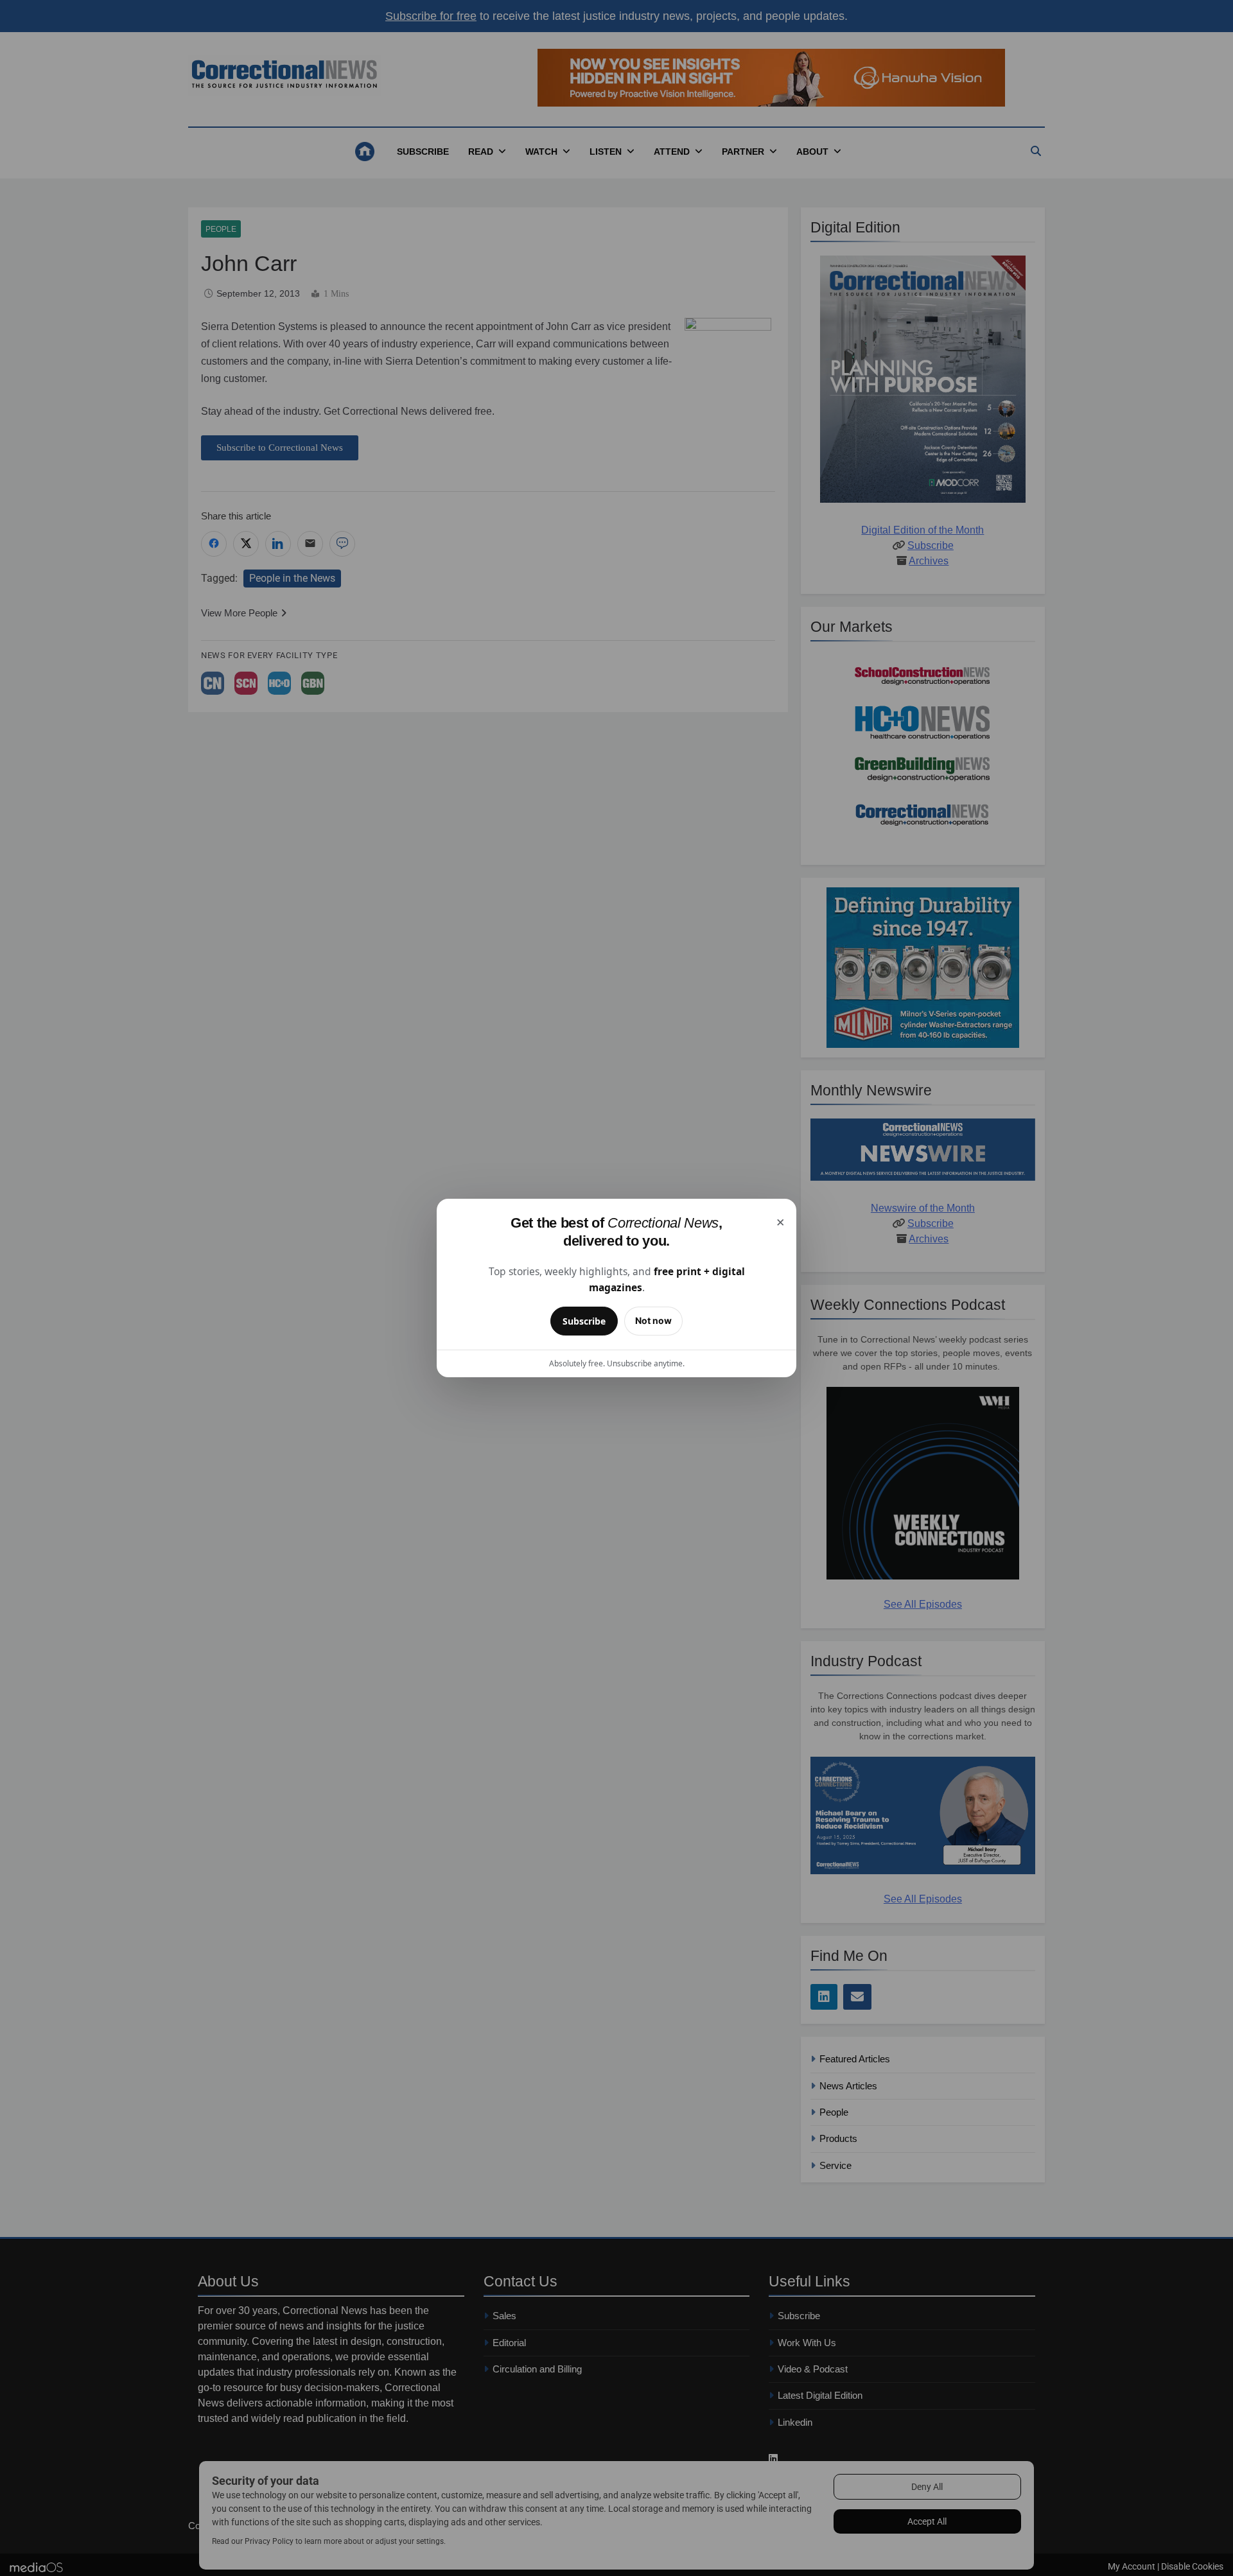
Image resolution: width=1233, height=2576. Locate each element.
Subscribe (584, 1321)
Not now (653, 1320)
